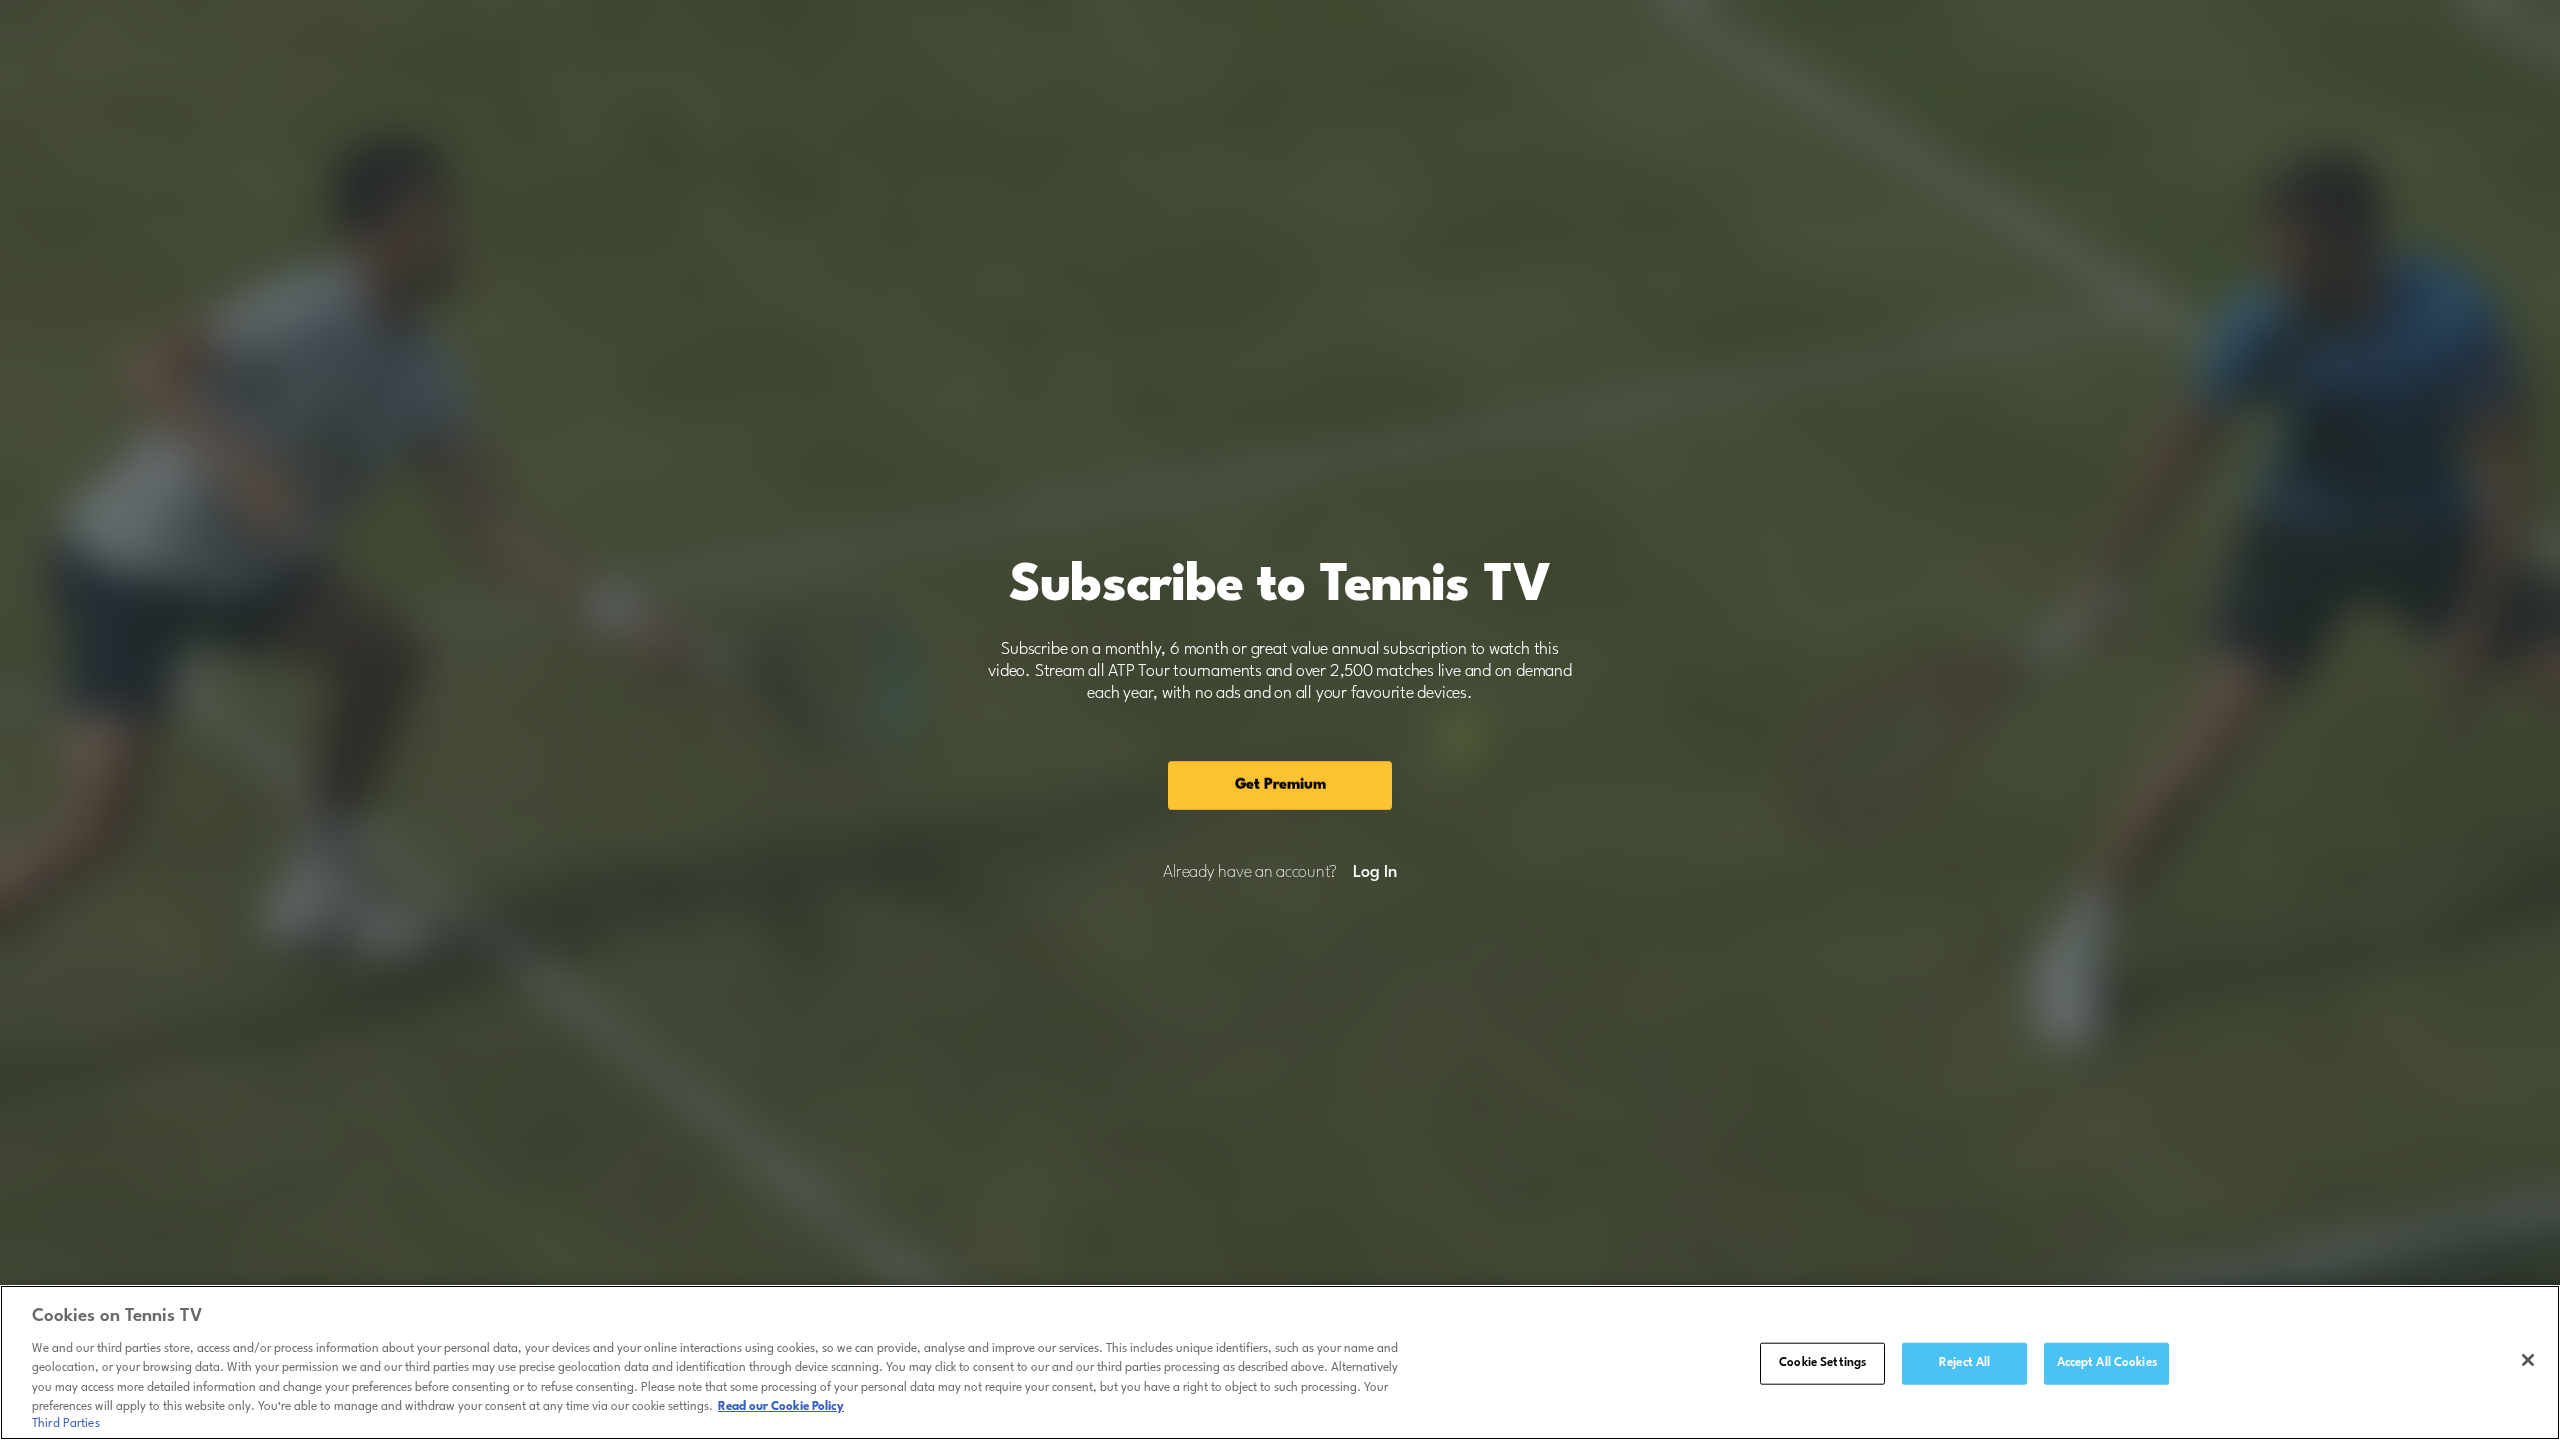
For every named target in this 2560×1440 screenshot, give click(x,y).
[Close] (2528, 1360)
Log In (1374, 873)
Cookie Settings (1822, 1363)
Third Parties (66, 1424)
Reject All (1964, 1363)
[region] (1280, 1362)
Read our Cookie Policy (781, 1407)
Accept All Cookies (2107, 1363)
